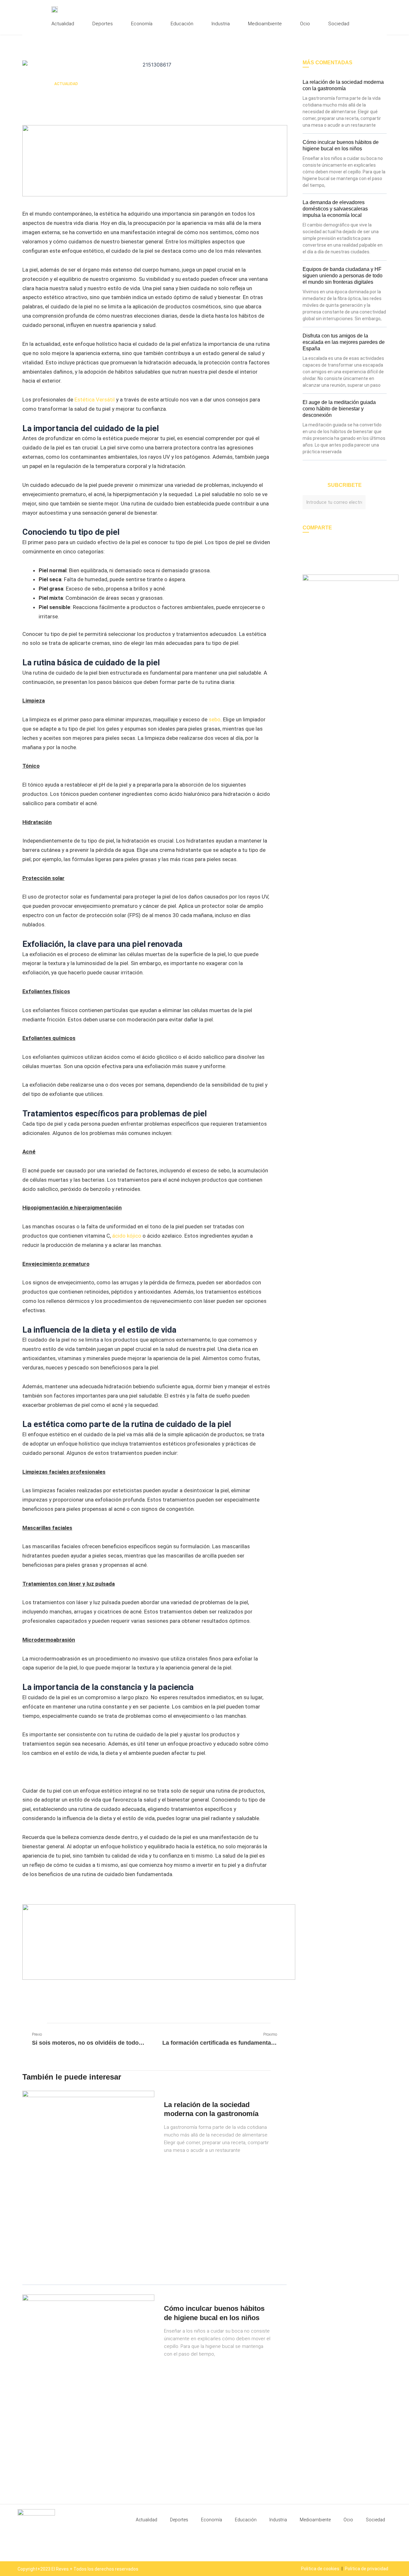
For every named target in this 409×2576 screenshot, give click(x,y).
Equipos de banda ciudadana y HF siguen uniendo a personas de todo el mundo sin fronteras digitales (343, 276)
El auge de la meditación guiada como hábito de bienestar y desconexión (339, 409)
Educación (182, 24)
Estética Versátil (95, 400)
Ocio (305, 24)
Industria (221, 24)
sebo (215, 719)
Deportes (103, 24)
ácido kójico (127, 1236)
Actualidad (63, 24)
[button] (24, 2005)
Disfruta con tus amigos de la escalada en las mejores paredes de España (344, 342)
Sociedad (339, 24)
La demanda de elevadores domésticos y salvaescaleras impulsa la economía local (335, 209)
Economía (142, 24)
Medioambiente (265, 24)
